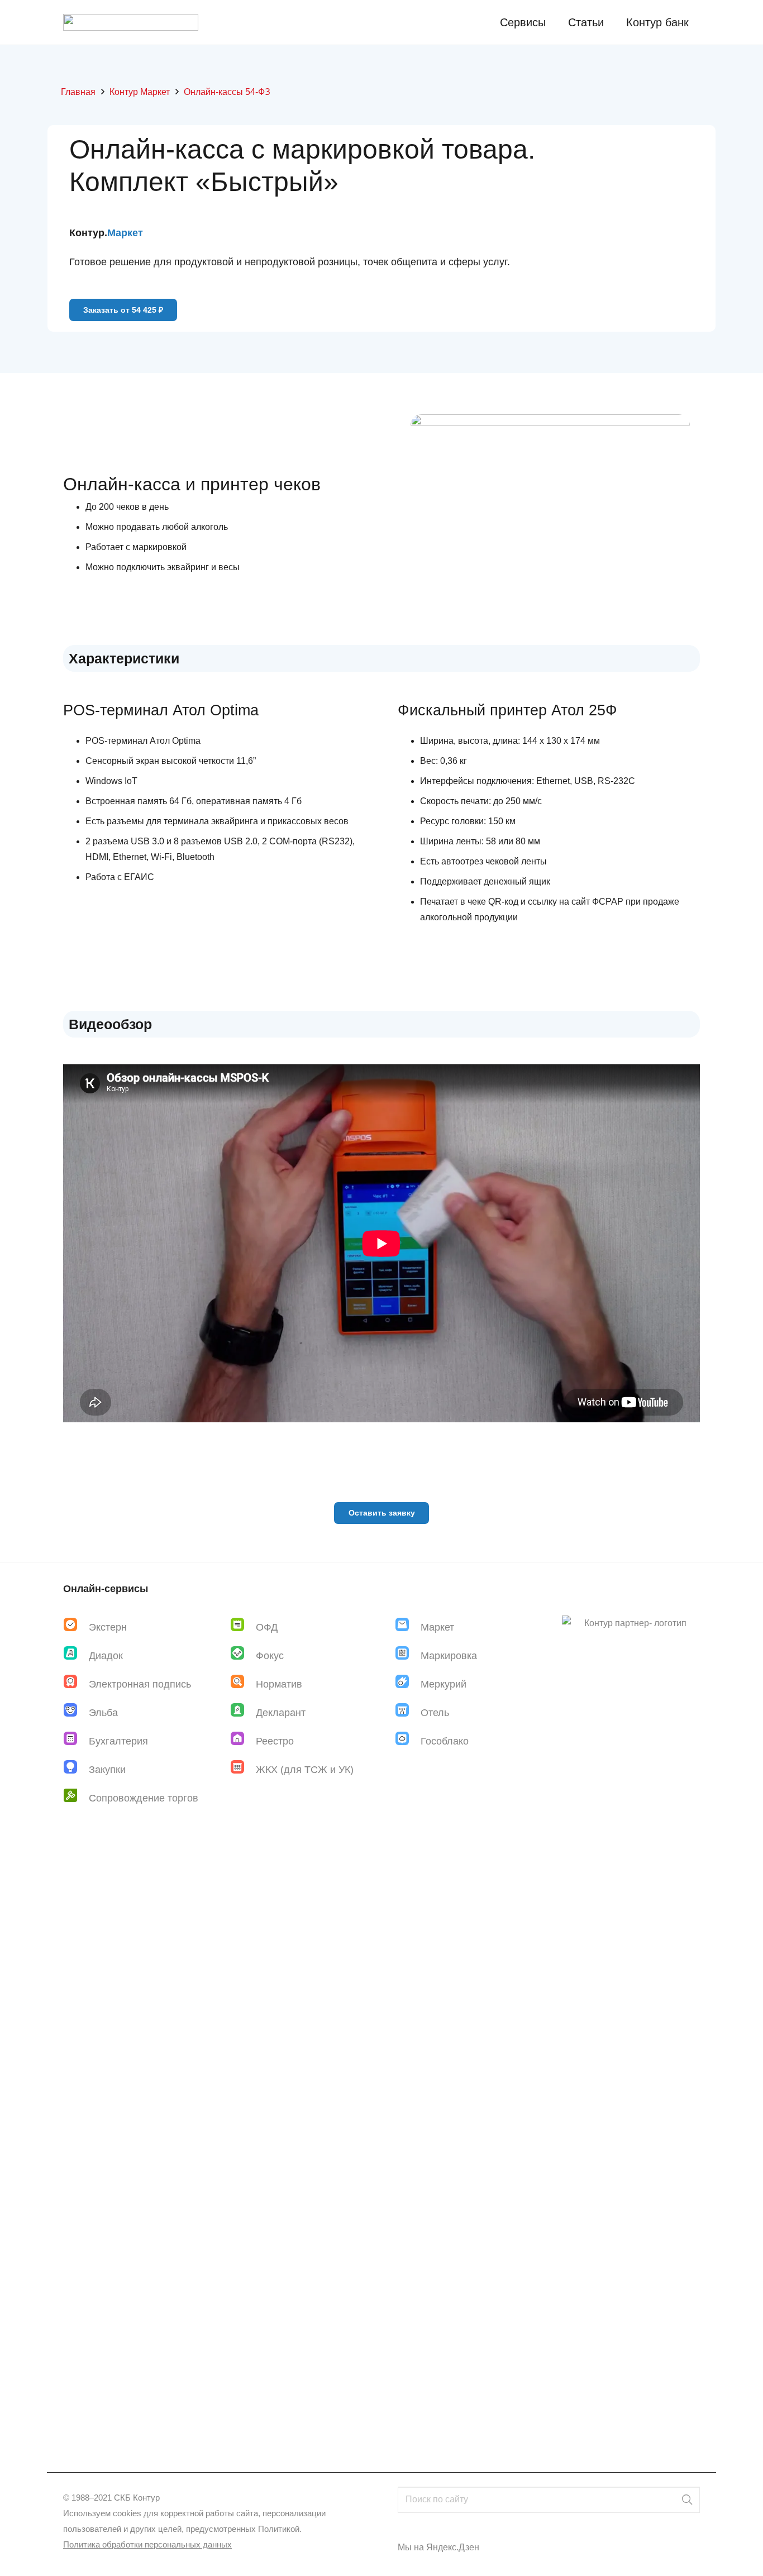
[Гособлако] (408, 1741)
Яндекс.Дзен (453, 2547)
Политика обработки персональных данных (147, 2544)
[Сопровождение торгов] (76, 1798)
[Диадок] (76, 1655)
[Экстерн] (76, 1627)
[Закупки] (76, 1769)
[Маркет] (408, 1627)
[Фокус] (243, 1655)
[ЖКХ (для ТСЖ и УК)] (243, 1769)
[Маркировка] (408, 1655)
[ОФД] (243, 1627)
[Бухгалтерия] (76, 1741)
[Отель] (408, 1712)
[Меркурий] (408, 1684)
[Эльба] (76, 1712)
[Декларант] (243, 1712)
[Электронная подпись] (76, 1684)
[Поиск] (687, 2500)
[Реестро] (243, 1741)
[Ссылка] (131, 22)
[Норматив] (243, 1684)
